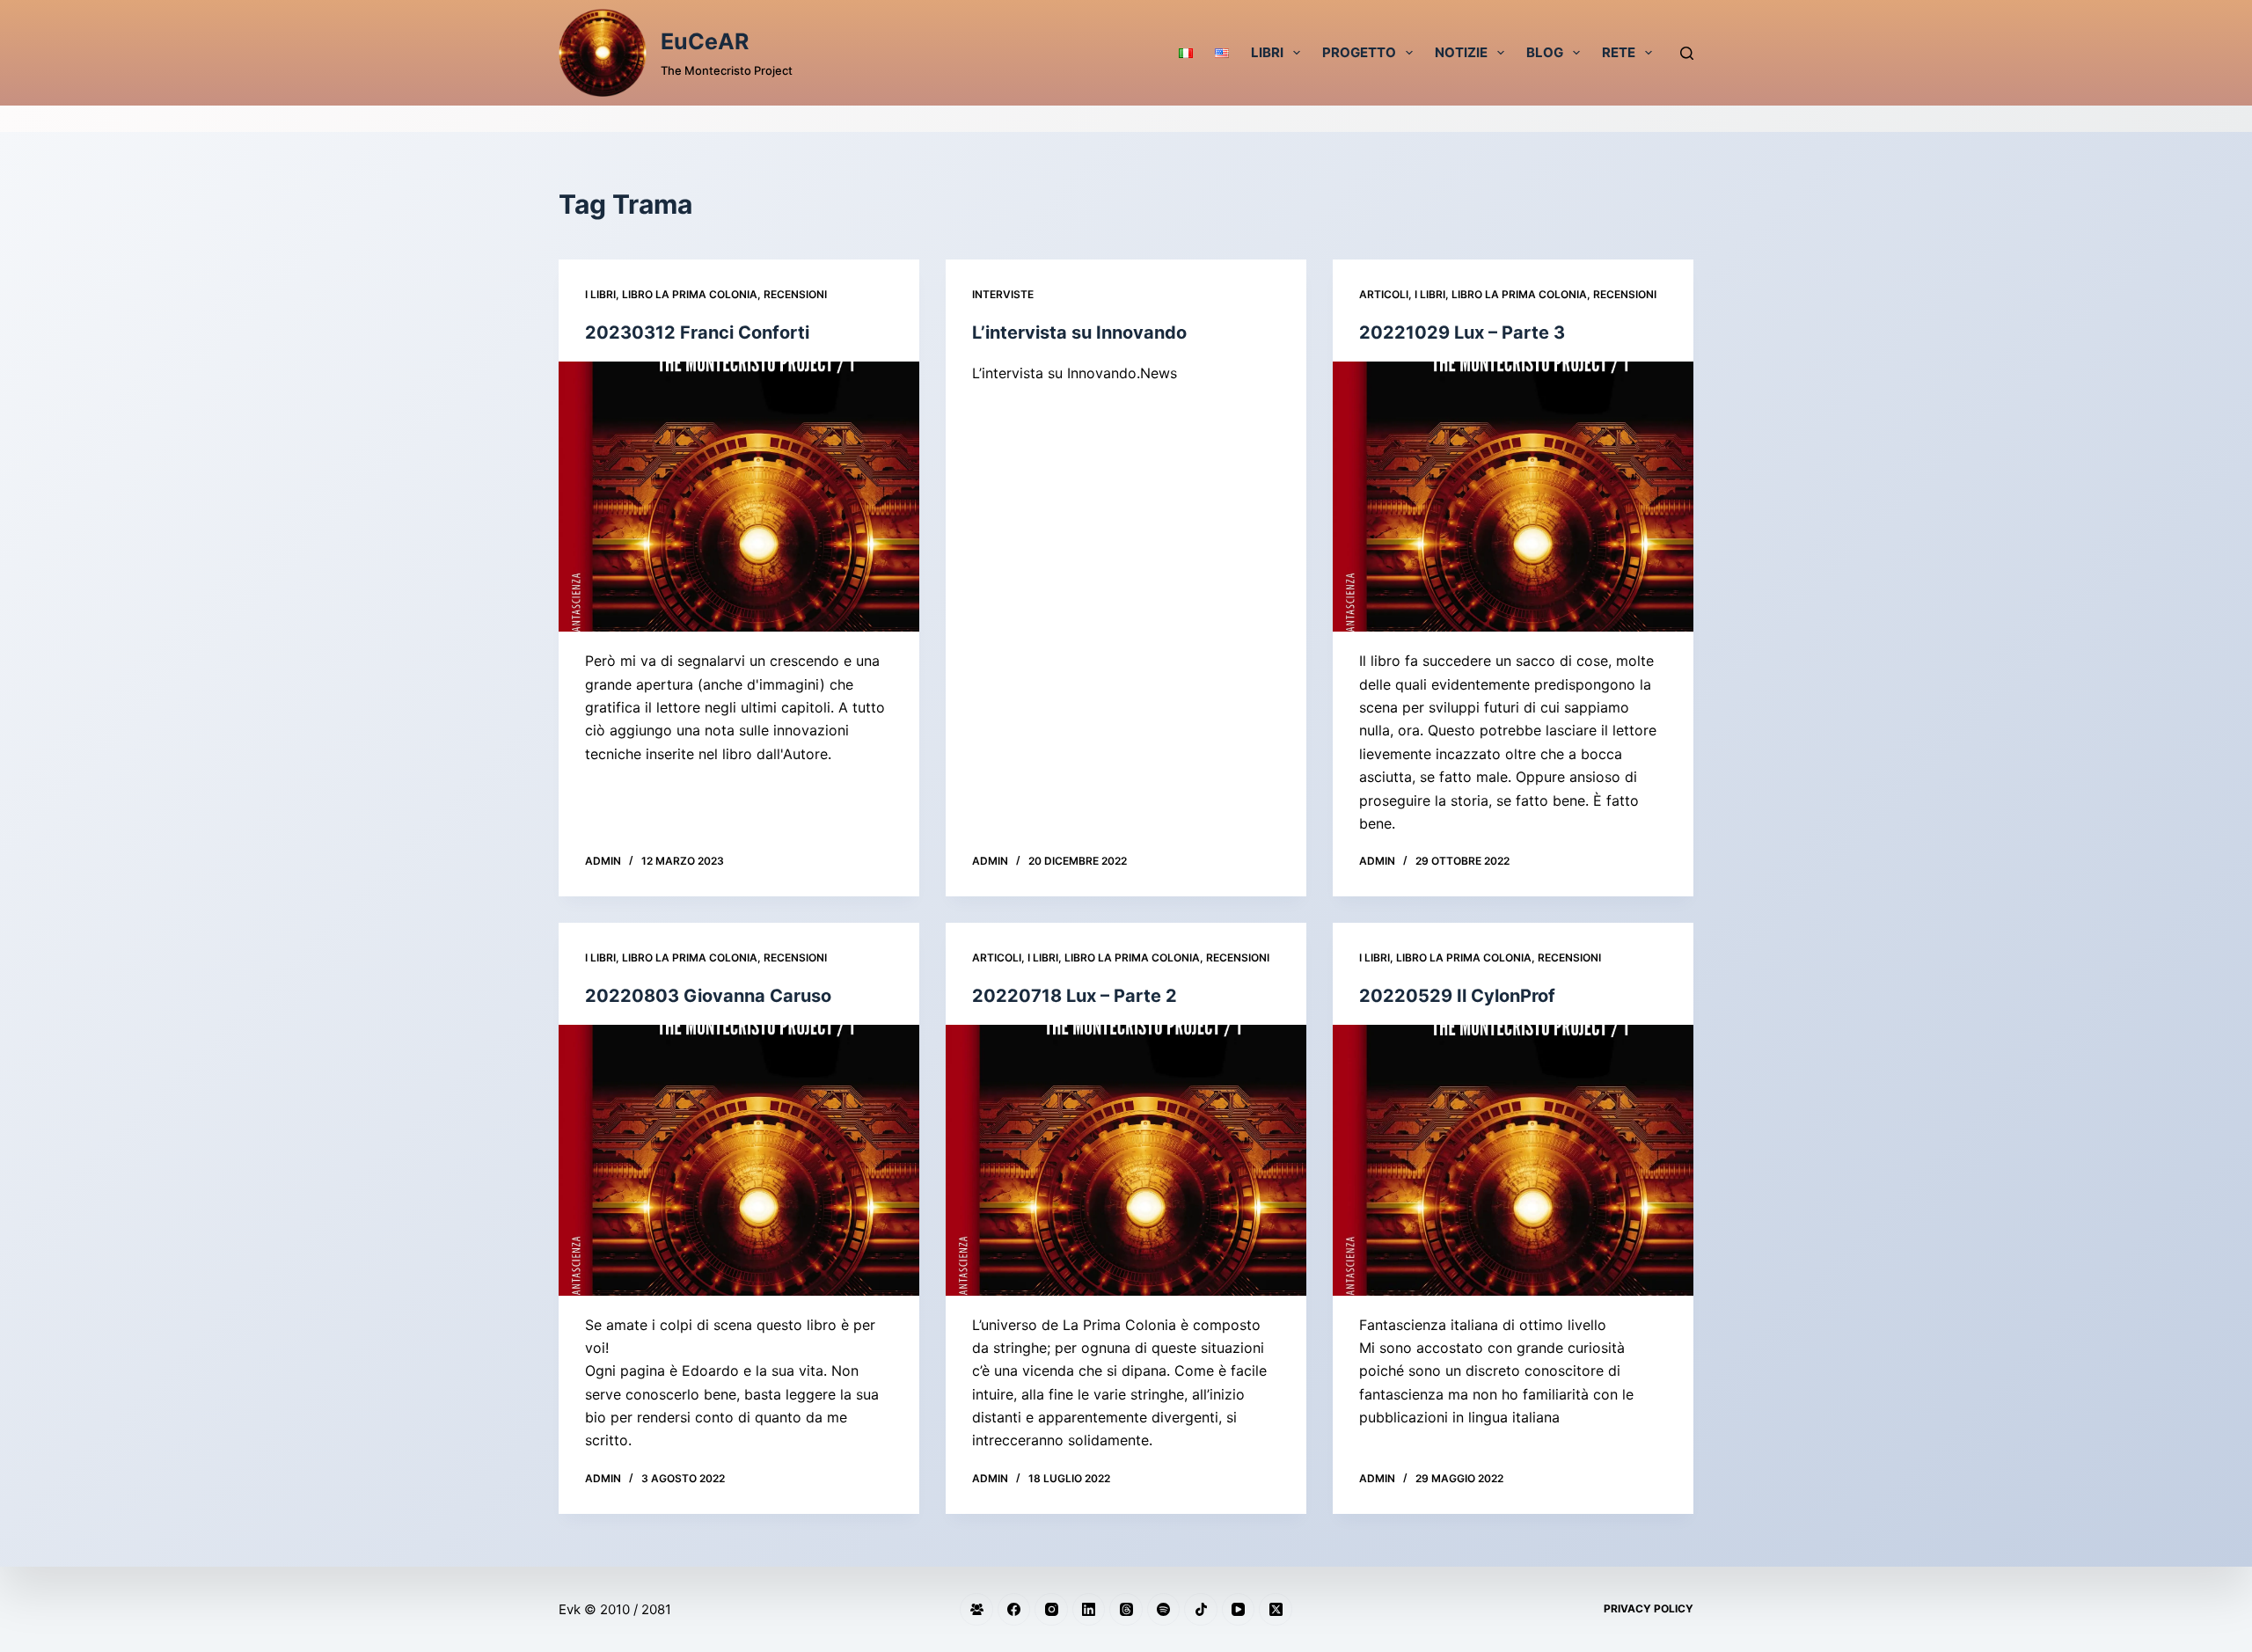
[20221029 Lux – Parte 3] (1513, 497)
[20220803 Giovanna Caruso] (739, 1160)
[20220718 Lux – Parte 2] (1126, 1160)
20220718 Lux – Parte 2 (1075, 996)
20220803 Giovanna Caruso (708, 996)
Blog (1545, 52)
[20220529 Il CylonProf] (1513, 1160)
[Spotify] (1164, 1610)
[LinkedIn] (1089, 1610)
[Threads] (1126, 1610)
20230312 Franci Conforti (697, 333)
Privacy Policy (1649, 1608)
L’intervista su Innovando (1079, 333)
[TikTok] (1201, 1610)
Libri (1267, 52)
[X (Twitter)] (1276, 1610)
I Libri (600, 294)
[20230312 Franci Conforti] (739, 497)
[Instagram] (1051, 1610)
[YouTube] (1239, 1610)
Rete (1619, 52)
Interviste (1003, 294)
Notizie (1461, 52)
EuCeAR (705, 41)
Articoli (1384, 294)
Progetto (1359, 52)
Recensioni (795, 294)
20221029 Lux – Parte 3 (1462, 333)
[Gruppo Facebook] (976, 1610)
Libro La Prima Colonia (690, 294)
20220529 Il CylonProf (1457, 996)
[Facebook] (1014, 1610)
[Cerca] (1687, 53)
